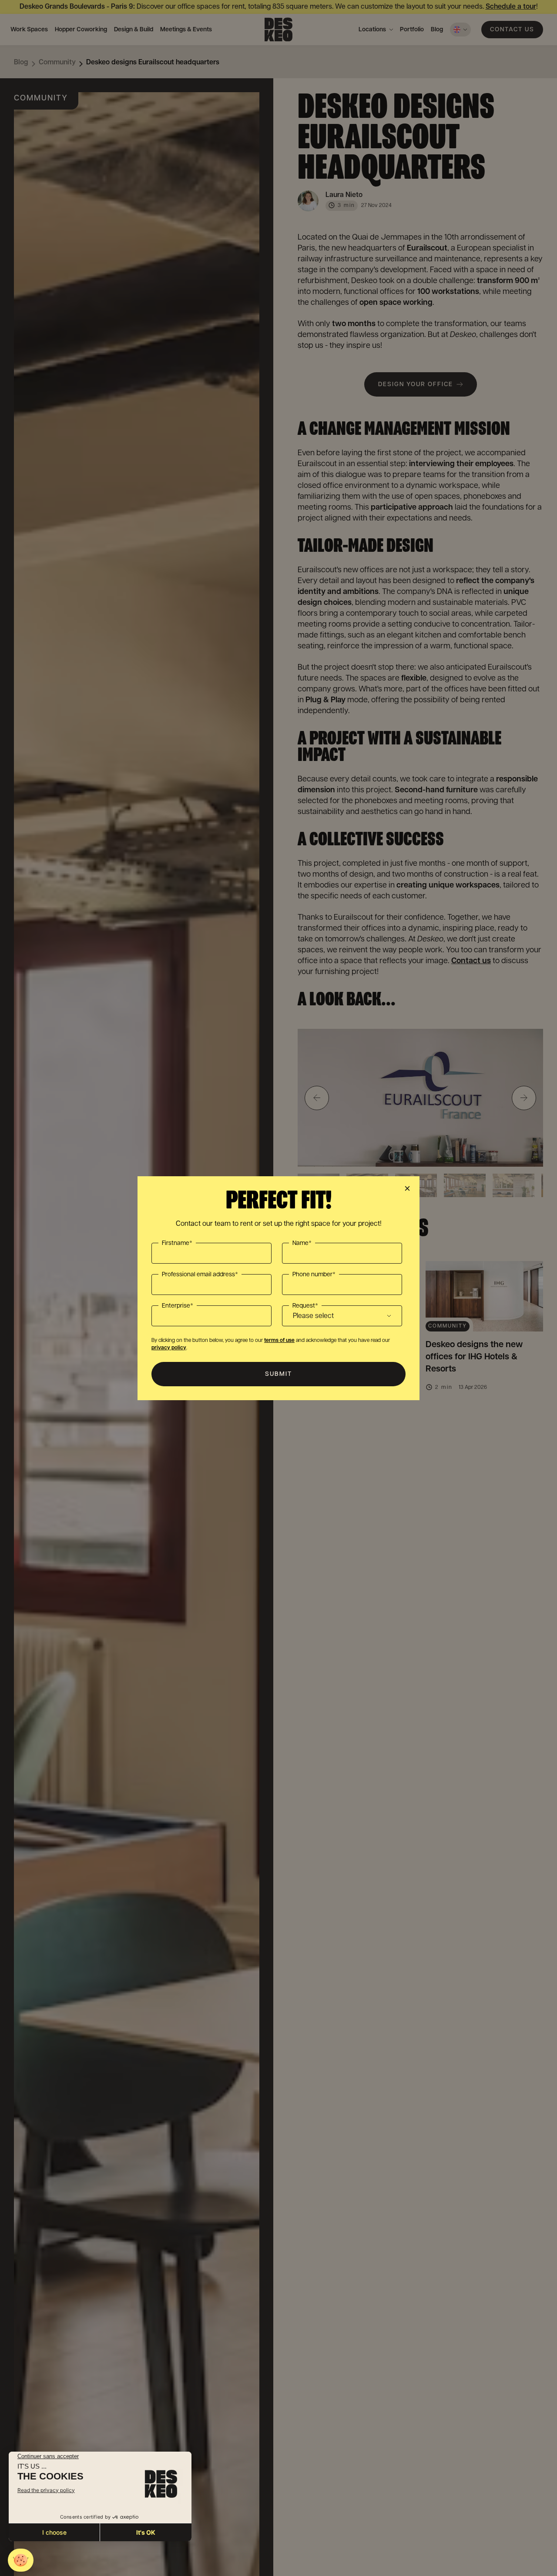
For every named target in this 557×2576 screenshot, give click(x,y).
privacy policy (169, 1348)
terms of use (279, 1340)
